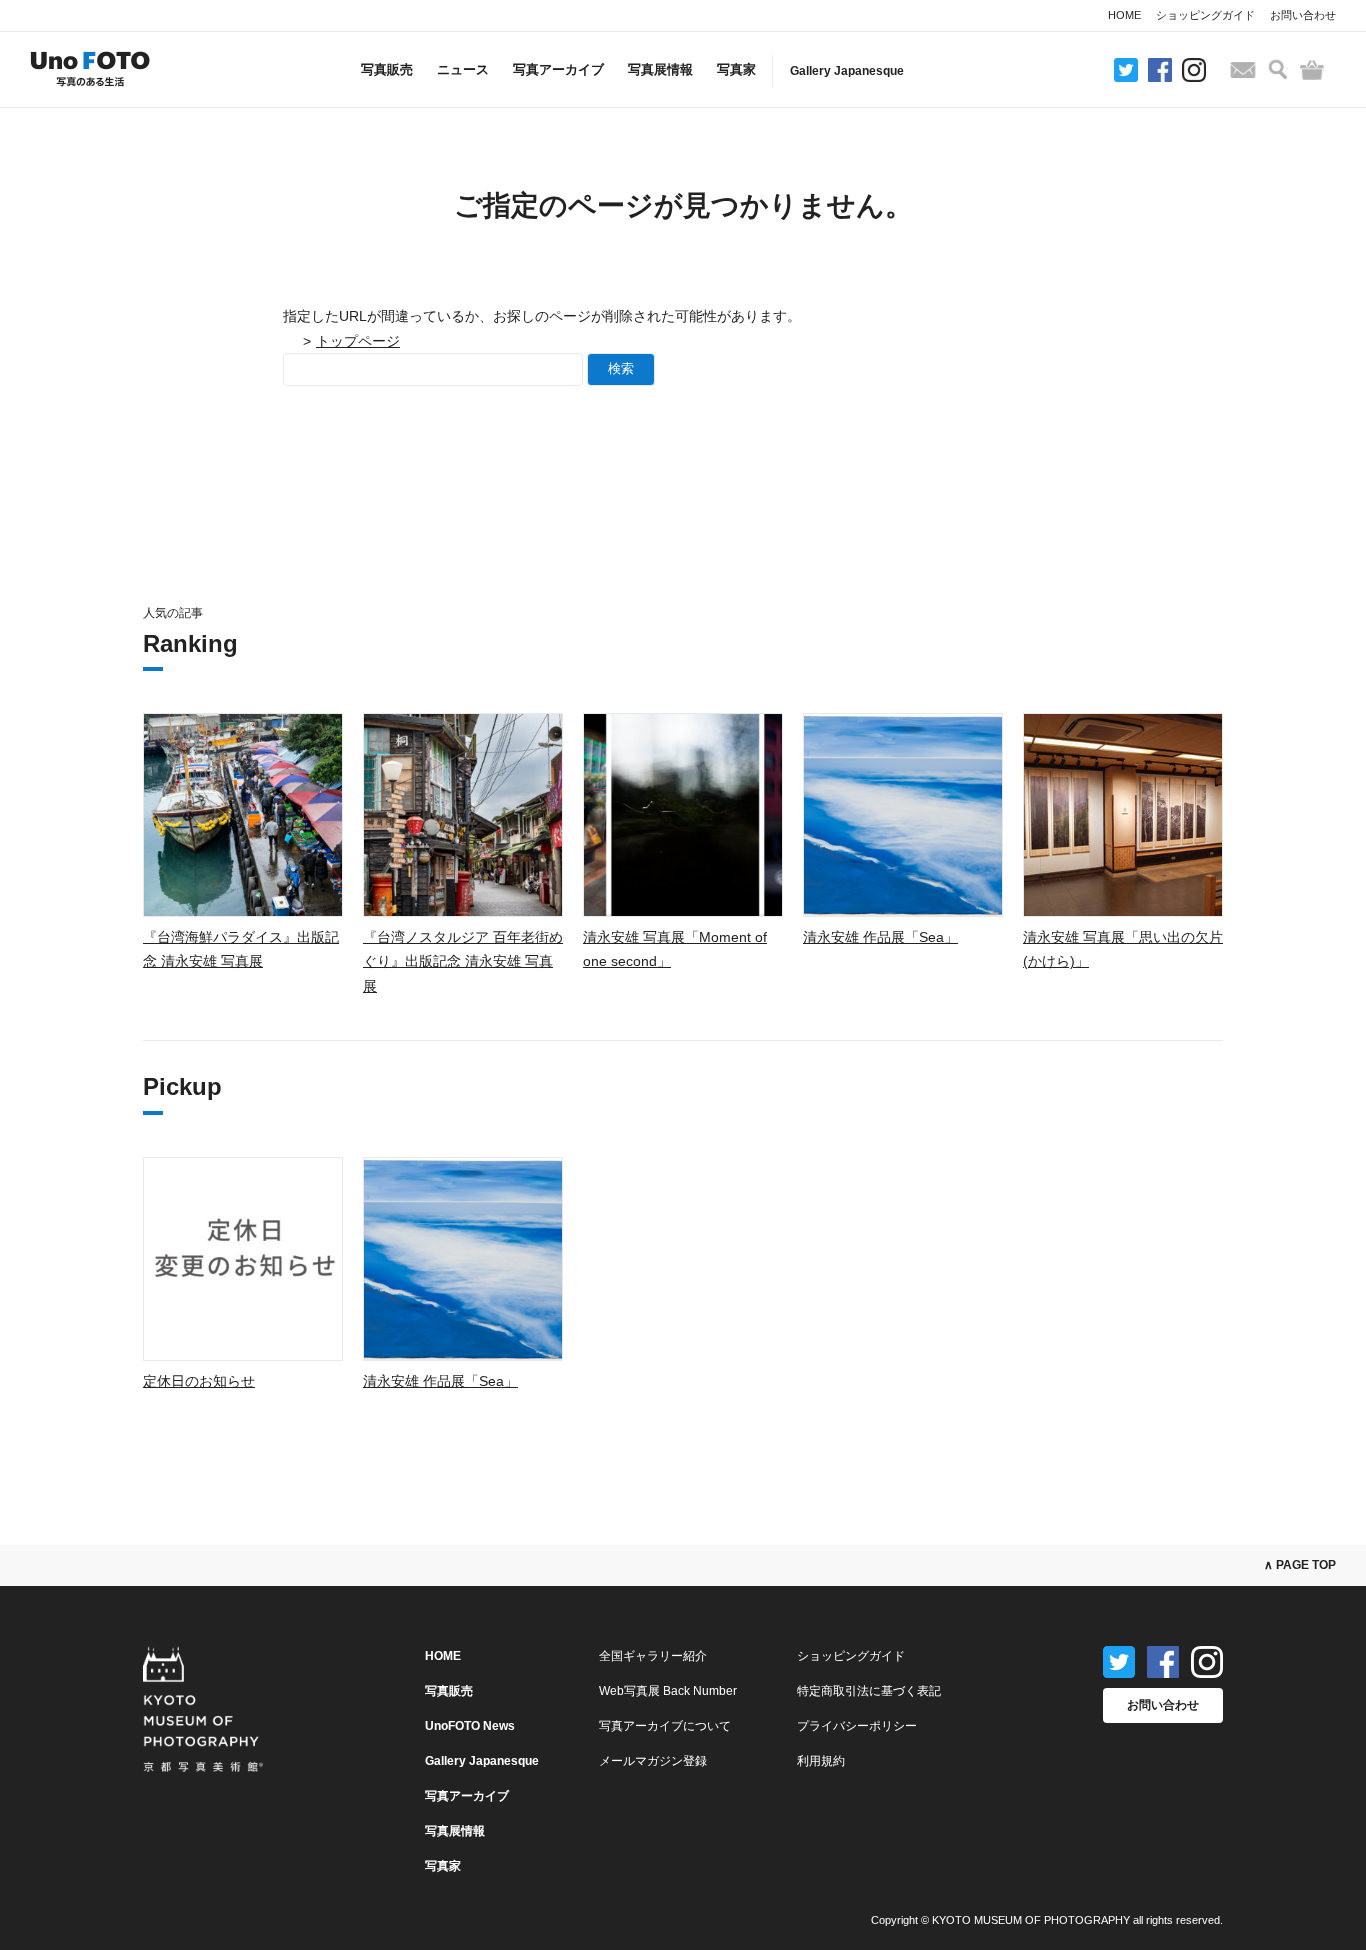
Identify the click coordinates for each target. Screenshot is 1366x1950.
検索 (621, 368)
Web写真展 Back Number (668, 1691)
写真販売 (387, 69)
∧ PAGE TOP (1300, 1565)
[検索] (1278, 69)
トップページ (358, 341)
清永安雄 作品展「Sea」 (880, 937)
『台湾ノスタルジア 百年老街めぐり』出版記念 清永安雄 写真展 (463, 961)
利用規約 (821, 1761)
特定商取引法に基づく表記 (869, 1691)
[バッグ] (1312, 70)
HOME (1124, 15)
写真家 (736, 69)
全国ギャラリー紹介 (653, 1656)
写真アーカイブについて (665, 1726)
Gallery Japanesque (847, 71)
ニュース (463, 69)
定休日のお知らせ (199, 1381)
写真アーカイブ (558, 69)
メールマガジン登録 (653, 1761)
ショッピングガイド (1205, 15)
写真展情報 (660, 69)
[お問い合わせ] (1243, 70)
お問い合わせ (1303, 15)
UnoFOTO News (470, 1726)
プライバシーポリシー (857, 1726)
